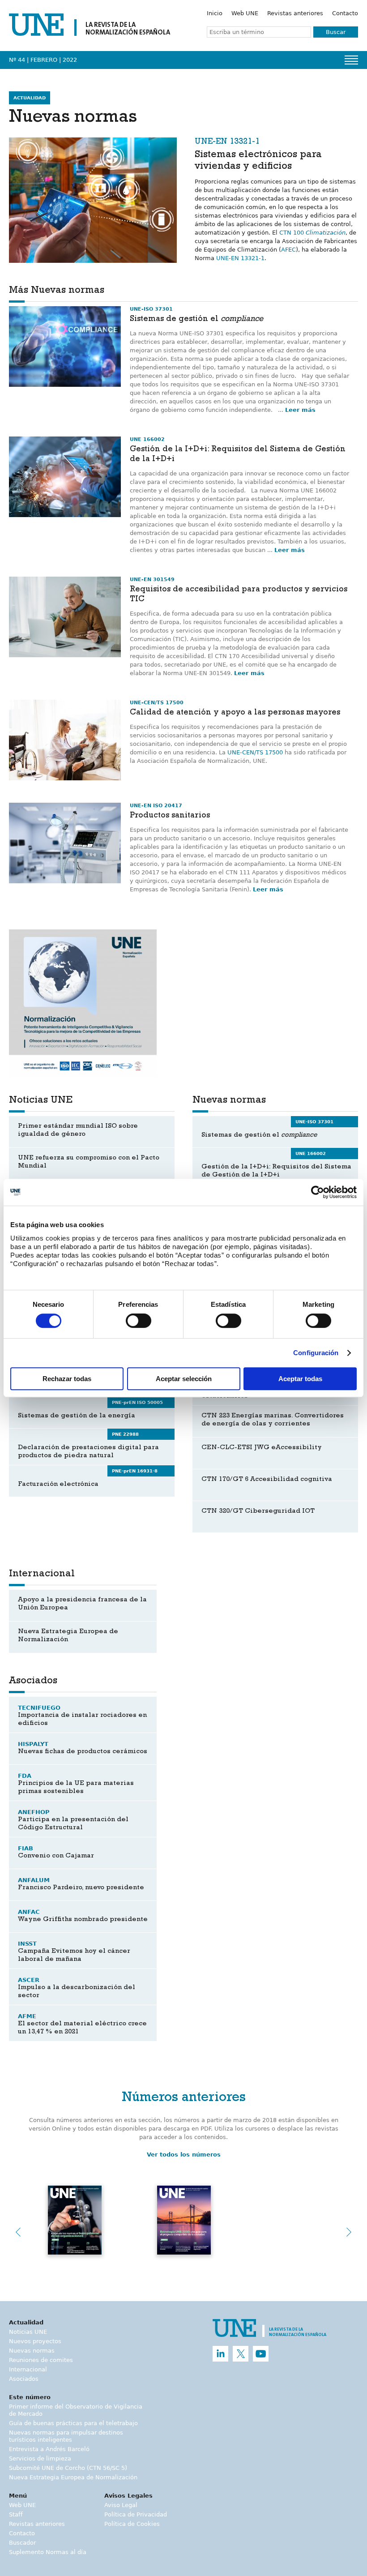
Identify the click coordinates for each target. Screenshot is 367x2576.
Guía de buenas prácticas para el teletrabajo (73, 2423)
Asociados (24, 2379)
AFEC (288, 250)
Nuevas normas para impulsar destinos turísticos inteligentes (66, 2436)
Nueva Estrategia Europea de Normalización (73, 2477)
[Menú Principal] (351, 60)
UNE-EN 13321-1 (240, 258)
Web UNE (245, 13)
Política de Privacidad (136, 2514)
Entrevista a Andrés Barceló (49, 2449)
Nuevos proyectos (35, 2341)
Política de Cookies (132, 2524)
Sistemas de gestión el (196, 320)
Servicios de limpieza (40, 2458)
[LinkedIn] (220, 2354)
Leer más (300, 410)
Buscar (336, 32)
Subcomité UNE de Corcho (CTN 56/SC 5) (68, 2468)
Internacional (28, 2369)
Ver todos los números (184, 2155)
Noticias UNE (28, 2332)
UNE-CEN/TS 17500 (255, 752)
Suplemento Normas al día (48, 2552)
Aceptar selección (184, 1379)
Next (349, 2232)
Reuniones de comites (41, 2360)
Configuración (316, 1353)
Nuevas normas (32, 2351)
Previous (18, 2232)
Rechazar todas (67, 1379)
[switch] (139, 1321)
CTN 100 (312, 233)
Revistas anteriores (295, 13)
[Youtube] (261, 2354)
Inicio (215, 13)
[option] (83, 1003)
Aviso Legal (121, 2505)
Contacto (345, 13)
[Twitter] (241, 2354)
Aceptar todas (300, 1379)
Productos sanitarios (170, 816)
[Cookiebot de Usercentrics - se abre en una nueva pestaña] (318, 1192)
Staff (16, 2514)
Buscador (22, 2543)
